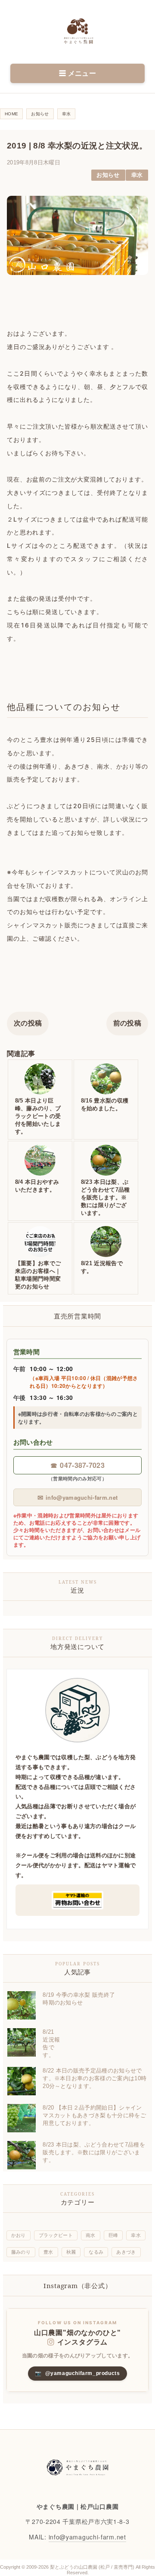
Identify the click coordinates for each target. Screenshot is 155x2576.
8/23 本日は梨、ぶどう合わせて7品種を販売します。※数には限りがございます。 (94, 2152)
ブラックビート (56, 2235)
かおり (19, 2235)
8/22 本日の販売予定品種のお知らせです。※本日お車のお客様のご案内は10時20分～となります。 (95, 2078)
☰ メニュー (77, 73)
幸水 (137, 175)
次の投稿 (28, 1023)
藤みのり (21, 2252)
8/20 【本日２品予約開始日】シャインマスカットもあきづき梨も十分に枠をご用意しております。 (94, 2115)
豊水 (48, 2252)
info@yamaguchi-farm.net (78, 1497)
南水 (91, 2235)
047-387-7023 (77, 1465)
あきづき (126, 2252)
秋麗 (71, 2252)
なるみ (96, 2252)
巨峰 (113, 2235)
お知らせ (108, 175)
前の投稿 (127, 1023)
